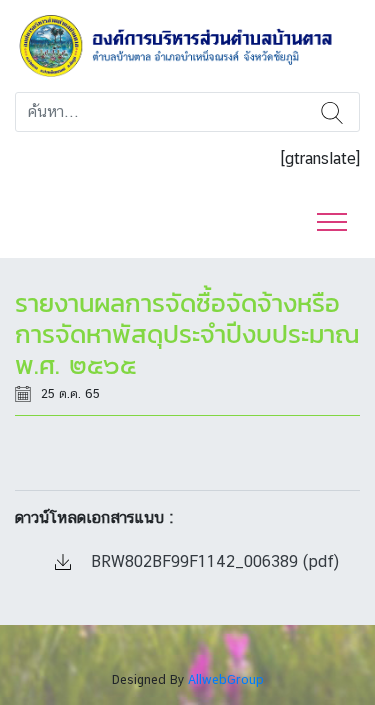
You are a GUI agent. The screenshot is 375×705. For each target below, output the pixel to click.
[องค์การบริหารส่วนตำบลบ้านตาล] (187, 44)
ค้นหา (332, 112)
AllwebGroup (226, 679)
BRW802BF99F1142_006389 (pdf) (212, 561)
